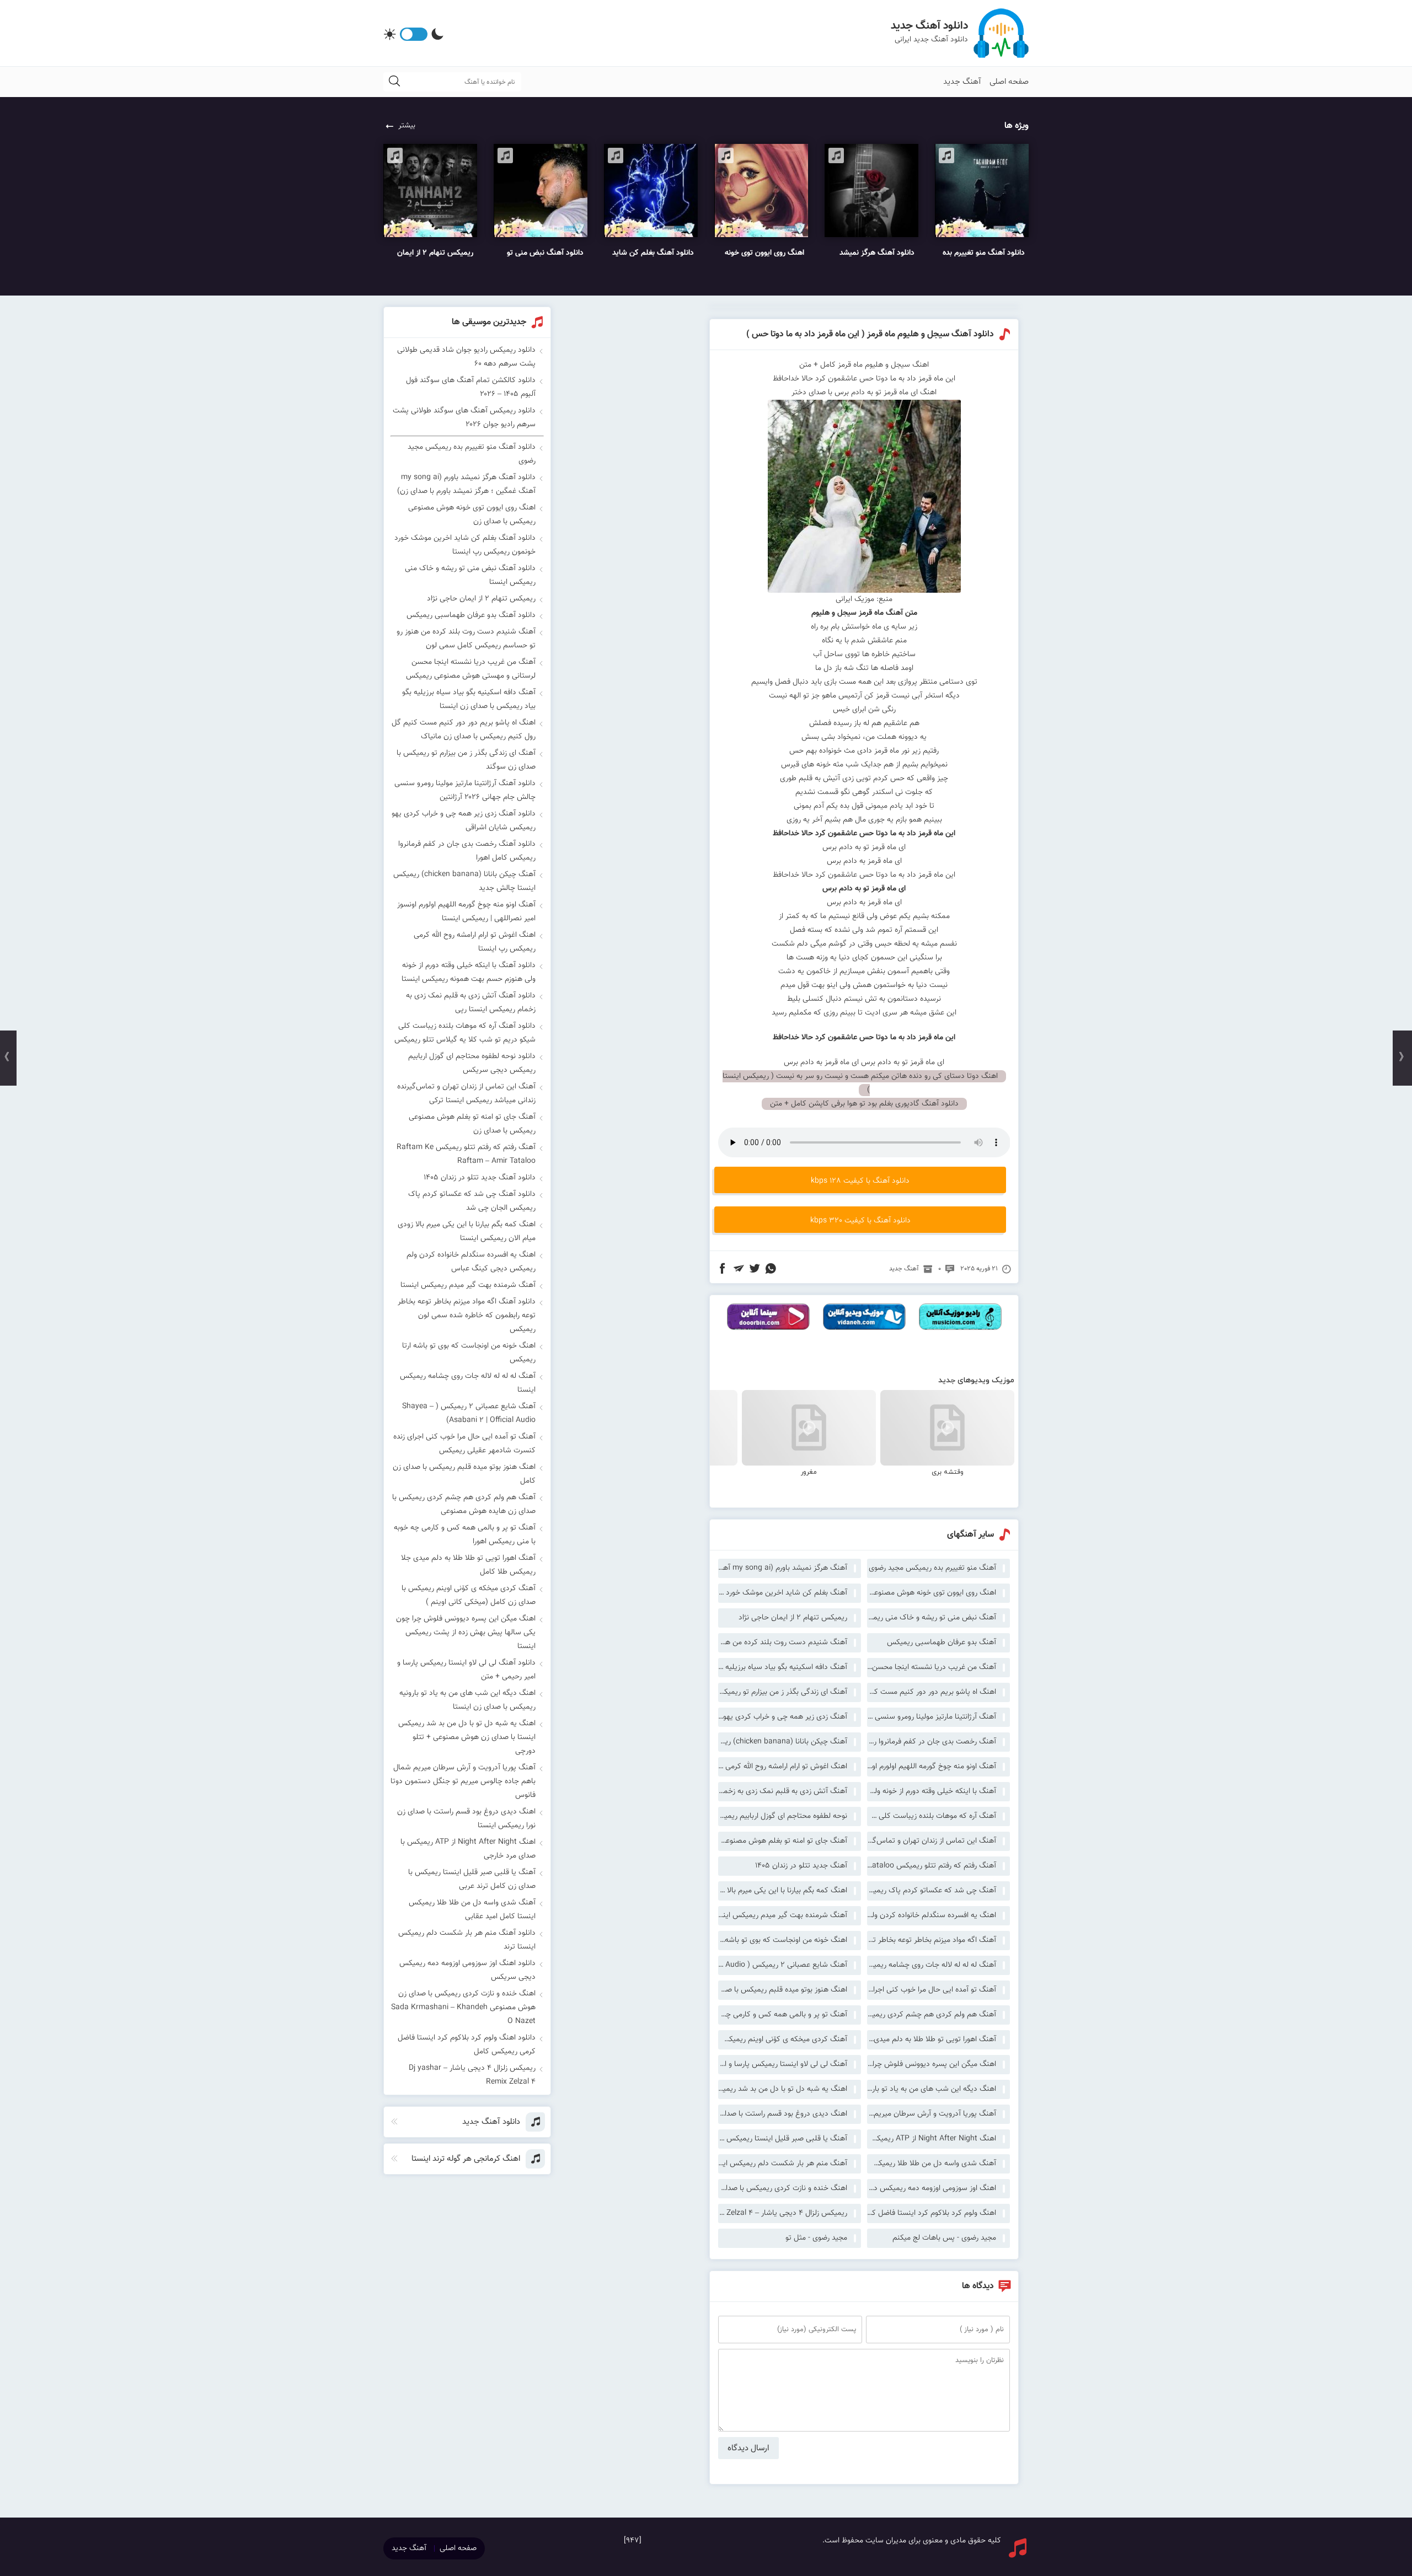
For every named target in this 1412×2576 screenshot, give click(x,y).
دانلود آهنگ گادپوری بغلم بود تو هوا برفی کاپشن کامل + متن (864, 1104)
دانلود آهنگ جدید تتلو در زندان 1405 (480, 1178)
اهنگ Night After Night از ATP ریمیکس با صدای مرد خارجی (932, 2139)
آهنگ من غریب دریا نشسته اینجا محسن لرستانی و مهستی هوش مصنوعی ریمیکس (932, 1667)
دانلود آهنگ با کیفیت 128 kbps (860, 1181)
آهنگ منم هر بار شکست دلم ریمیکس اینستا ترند (783, 2164)
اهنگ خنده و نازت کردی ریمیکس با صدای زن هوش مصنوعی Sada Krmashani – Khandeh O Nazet (783, 2188)
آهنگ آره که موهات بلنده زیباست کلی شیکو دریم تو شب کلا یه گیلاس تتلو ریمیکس (932, 1816)
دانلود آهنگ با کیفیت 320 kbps (860, 1221)
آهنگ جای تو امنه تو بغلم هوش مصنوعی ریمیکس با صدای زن (783, 1841)
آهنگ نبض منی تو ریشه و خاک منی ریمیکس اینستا (932, 1618)
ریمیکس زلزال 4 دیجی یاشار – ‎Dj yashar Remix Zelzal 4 (783, 2213)
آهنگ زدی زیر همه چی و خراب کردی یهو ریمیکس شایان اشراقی (783, 1717)
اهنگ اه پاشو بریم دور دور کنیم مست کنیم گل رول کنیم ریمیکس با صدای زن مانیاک (932, 1692)
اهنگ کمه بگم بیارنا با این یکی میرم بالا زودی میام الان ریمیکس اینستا (783, 1891)
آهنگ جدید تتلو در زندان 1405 (801, 1866)
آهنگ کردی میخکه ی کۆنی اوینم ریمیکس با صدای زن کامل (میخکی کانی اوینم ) (783, 2040)
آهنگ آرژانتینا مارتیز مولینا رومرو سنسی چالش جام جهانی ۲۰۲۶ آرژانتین (932, 1717)
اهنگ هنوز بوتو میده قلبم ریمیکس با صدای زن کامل (783, 1990)
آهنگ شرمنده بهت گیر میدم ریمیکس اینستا (783, 1915)
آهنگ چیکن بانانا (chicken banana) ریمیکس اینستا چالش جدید (783, 1742)
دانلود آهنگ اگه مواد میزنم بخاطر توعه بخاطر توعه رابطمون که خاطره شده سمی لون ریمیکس (467, 1316)
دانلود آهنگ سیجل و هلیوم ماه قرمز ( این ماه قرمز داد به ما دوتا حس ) (870, 334)
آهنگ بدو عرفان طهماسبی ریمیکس (942, 1643)
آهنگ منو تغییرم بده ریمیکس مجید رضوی (932, 1568)
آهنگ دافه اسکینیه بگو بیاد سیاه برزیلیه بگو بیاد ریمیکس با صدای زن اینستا (783, 1667)
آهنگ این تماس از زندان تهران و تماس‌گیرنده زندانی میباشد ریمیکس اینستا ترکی (932, 1841)
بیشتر (407, 126)
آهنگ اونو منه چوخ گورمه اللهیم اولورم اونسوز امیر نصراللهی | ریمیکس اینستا (932, 1767)
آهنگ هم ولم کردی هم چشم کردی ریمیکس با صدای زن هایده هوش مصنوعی (932, 2015)
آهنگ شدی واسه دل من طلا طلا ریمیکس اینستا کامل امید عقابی (932, 2164)
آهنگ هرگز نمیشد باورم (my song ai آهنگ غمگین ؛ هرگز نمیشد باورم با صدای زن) (783, 1568)
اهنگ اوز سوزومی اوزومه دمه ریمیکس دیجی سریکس (932, 2188)
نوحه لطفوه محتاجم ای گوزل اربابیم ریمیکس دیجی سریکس (783, 1816)
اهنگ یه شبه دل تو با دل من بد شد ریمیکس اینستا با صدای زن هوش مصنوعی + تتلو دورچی (783, 2089)
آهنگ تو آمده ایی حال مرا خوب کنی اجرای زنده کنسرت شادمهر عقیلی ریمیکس (932, 1990)
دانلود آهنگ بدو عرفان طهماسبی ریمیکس (471, 615)
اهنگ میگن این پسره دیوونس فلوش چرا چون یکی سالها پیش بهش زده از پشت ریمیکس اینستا (932, 2064)
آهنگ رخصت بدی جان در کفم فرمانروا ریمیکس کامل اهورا (932, 1742)
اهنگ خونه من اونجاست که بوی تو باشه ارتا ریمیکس (783, 1940)
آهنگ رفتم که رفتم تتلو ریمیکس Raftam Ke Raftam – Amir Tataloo (932, 1866)
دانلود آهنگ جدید (929, 26)
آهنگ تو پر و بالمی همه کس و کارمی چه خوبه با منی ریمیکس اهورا (783, 2015)
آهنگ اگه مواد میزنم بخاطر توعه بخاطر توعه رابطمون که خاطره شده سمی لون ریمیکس (932, 1940)
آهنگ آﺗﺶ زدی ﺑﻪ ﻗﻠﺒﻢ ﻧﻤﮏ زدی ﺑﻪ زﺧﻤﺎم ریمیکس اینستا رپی (783, 1791)
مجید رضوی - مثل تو (816, 2238)
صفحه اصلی (1009, 82)
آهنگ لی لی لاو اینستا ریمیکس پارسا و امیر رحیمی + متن (783, 2064)
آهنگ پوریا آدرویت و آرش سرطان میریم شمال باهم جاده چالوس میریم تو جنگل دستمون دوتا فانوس (932, 2114)
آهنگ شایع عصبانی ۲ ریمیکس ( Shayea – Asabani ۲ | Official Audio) (783, 1965)
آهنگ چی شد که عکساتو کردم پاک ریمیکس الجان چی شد (932, 1891)
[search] (394, 82)
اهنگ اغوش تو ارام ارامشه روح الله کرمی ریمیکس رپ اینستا (783, 1767)
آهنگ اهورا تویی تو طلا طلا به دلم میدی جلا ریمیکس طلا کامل (932, 2040)
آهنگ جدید (962, 82)
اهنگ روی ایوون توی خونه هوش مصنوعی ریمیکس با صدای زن (932, 1593)
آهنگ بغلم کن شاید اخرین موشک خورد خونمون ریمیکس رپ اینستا (783, 1593)
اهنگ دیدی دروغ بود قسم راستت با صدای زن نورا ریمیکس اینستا (783, 2114)
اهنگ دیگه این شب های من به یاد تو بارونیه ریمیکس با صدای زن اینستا (932, 2089)
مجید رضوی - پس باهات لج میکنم (944, 2238)
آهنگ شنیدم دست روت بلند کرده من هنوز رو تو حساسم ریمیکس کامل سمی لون (783, 1643)
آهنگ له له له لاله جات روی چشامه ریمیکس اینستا (932, 1965)
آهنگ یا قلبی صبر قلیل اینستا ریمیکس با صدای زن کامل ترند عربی (783, 2139)
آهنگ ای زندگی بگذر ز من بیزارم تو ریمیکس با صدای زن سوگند (783, 1692)
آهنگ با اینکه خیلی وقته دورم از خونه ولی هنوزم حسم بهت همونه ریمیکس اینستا (932, 1791)
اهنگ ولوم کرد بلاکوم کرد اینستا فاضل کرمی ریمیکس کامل (932, 2213)
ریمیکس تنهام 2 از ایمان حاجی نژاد (793, 1618)
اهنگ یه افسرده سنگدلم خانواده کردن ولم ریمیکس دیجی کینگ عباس (932, 1915)
